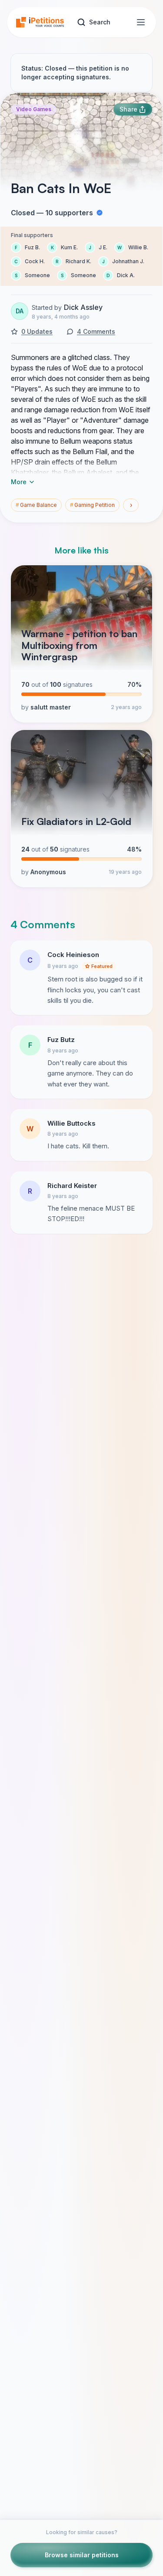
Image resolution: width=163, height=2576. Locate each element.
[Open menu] (141, 22)
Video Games (34, 109)
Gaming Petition (92, 505)
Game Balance (36, 505)
